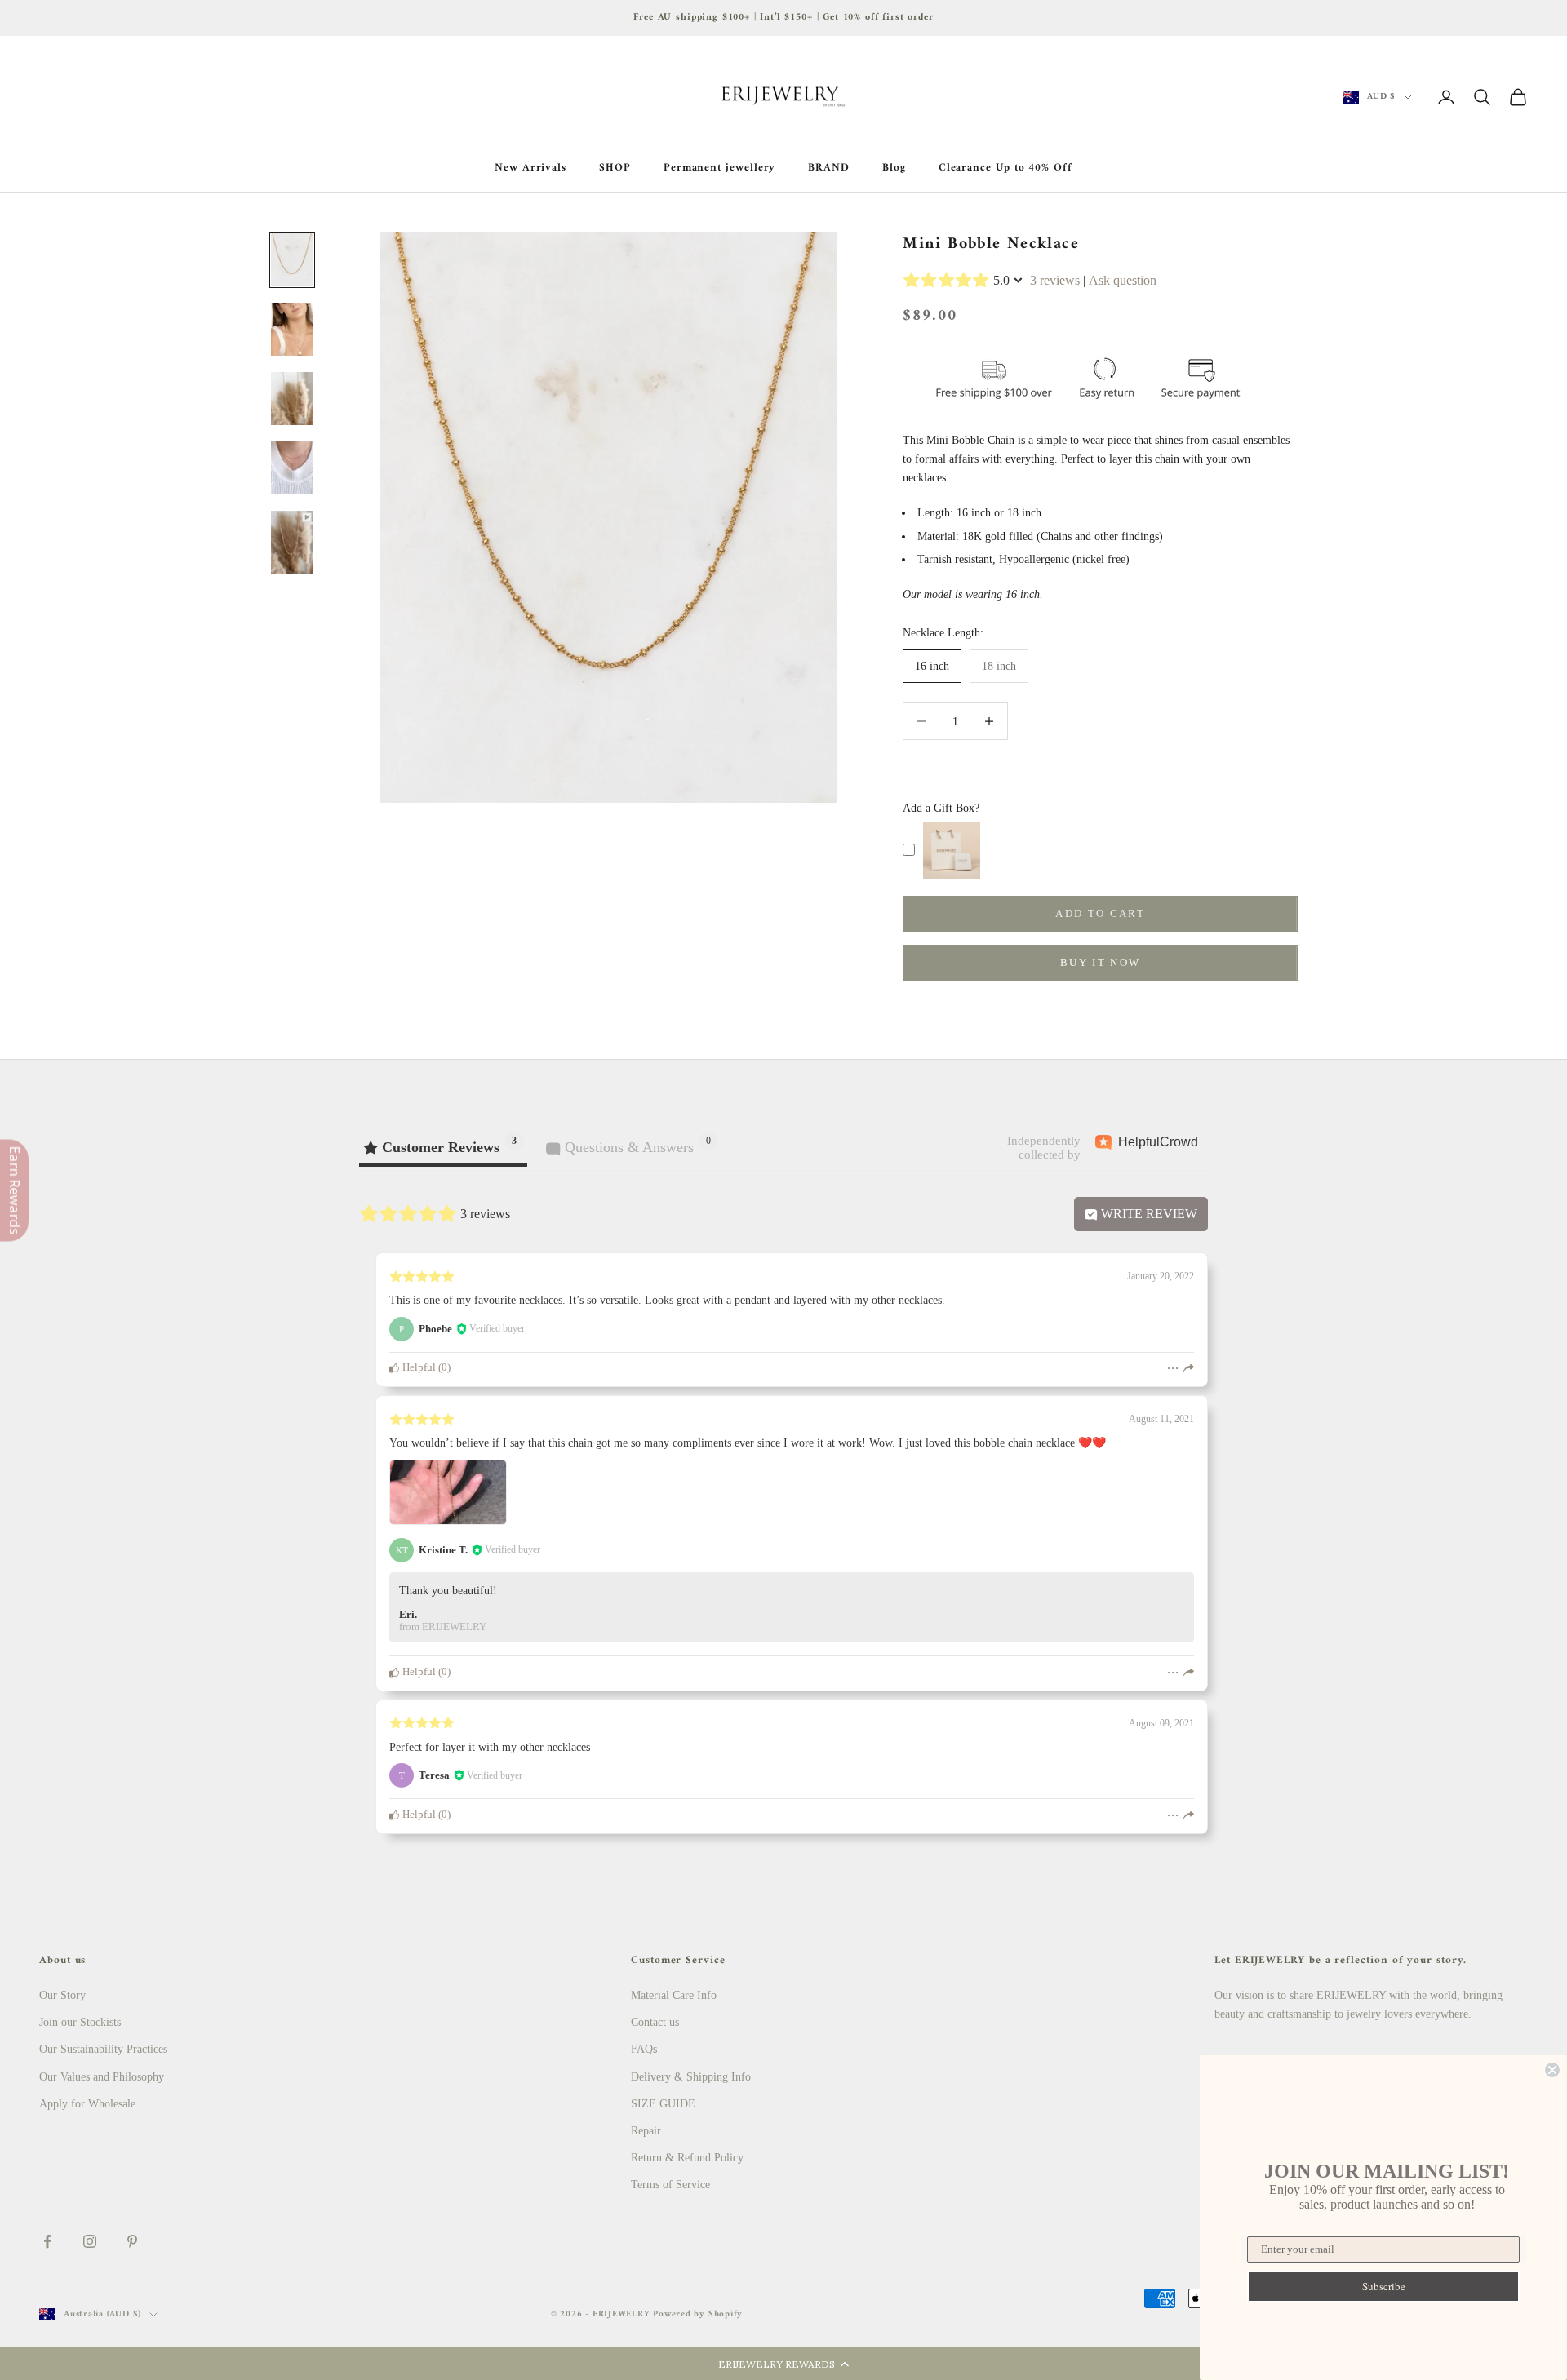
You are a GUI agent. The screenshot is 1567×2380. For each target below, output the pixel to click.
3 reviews (1055, 280)
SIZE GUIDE (663, 2104)
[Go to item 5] (292, 542)
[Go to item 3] (292, 399)
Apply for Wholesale (87, 2104)
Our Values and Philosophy (102, 2077)
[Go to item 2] (292, 329)
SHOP (615, 168)
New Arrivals (530, 168)
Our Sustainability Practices (103, 2049)
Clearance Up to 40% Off (1005, 168)
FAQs (644, 2049)
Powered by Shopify (698, 2314)
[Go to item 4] (292, 468)
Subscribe (1384, 2286)
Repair (646, 2131)
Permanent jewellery (720, 168)
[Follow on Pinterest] (132, 2241)
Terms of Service (670, 2185)
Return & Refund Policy (687, 2158)
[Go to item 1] (292, 260)
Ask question (1123, 280)
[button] (783, 2364)
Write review (1148, 1214)
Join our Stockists (80, 2022)
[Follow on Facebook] (47, 2241)
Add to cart (1100, 913)
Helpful (418, 1367)
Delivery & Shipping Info (691, 2077)
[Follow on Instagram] (90, 2241)
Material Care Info (674, 1995)
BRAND (829, 168)
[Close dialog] (1552, 2070)
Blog (894, 168)
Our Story (62, 1995)
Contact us (655, 2022)
